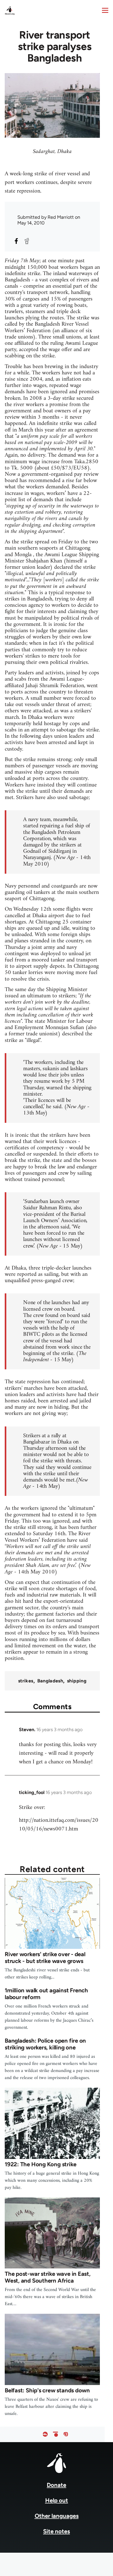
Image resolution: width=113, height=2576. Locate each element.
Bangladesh (50, 1681)
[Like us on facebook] (45, 2434)
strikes (26, 1681)
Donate (56, 2485)
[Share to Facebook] (16, 241)
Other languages (57, 2516)
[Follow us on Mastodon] (66, 2434)
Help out (57, 2500)
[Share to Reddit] (27, 241)
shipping (77, 1681)
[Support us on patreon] (55, 2434)
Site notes (56, 2531)
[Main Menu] (105, 10)
